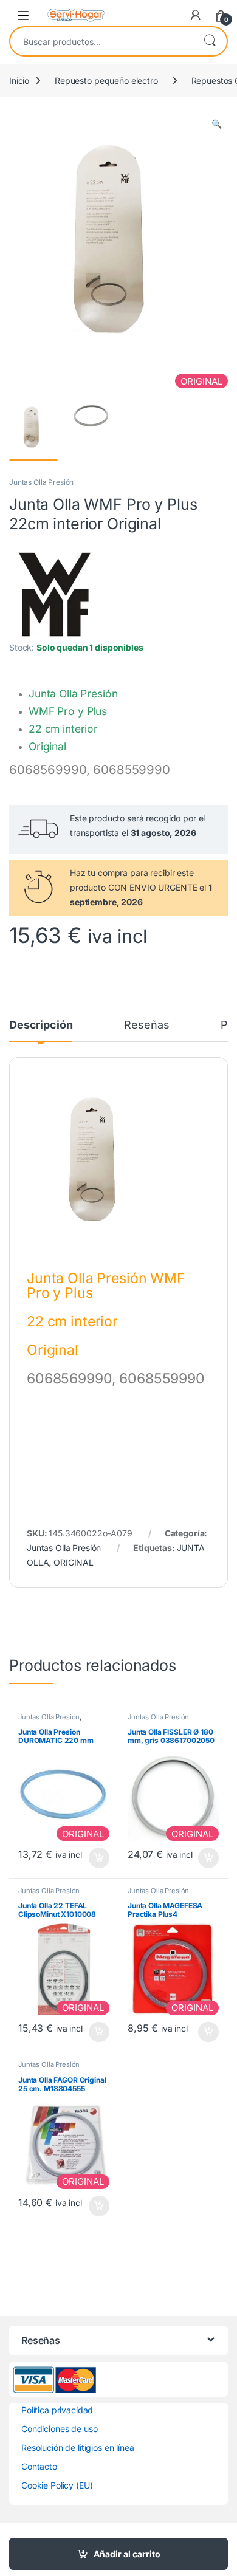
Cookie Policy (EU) (57, 2485)
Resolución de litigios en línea (78, 2448)
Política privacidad (57, 2410)
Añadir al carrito (127, 2554)
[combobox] (101, 41)
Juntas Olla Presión (41, 482)
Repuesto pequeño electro (106, 80)
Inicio (19, 80)
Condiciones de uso (59, 2429)
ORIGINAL (74, 1562)
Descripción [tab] (41, 1025)
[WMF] (55, 595)
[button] (217, 124)
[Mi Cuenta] (196, 15)
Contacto (39, 2466)
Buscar (210, 41)
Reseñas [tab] (146, 1025)
